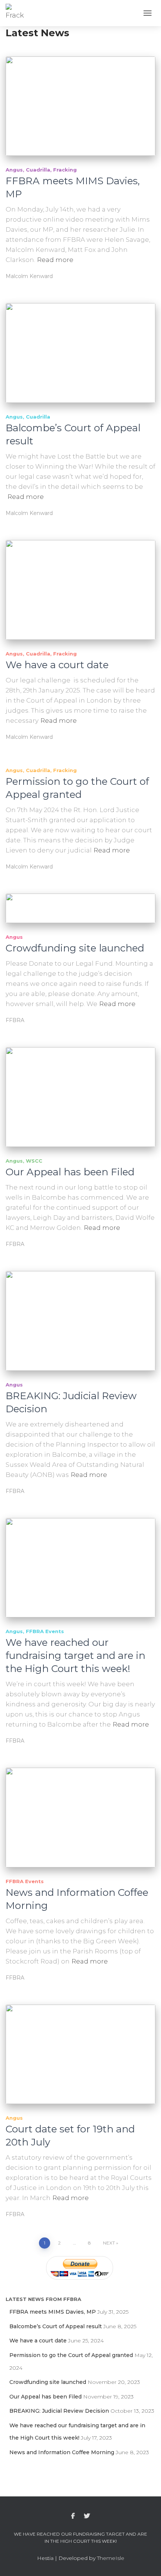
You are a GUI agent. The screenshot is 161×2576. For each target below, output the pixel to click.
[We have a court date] (80, 590)
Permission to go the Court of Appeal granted (77, 788)
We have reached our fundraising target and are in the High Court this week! (75, 1656)
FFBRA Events (45, 1631)
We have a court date (57, 665)
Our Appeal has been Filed (70, 1172)
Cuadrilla (38, 170)
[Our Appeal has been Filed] (80, 1097)
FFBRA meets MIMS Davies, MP (53, 2312)
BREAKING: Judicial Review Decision (59, 2411)
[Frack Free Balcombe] (18, 13)
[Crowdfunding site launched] (80, 908)
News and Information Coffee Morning (62, 2452)
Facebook (73, 2516)
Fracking (65, 170)
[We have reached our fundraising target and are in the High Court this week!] (80, 1568)
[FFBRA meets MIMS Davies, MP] (80, 106)
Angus (14, 170)
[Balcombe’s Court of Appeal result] (80, 353)
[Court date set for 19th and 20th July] (80, 2054)
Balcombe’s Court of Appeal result (56, 2326)
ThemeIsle (111, 2558)
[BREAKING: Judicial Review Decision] (80, 1321)
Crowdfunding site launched (75, 948)
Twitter (87, 2516)
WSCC (34, 1161)
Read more (55, 260)
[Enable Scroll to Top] (146, 2561)
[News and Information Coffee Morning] (80, 1818)
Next (109, 2243)
